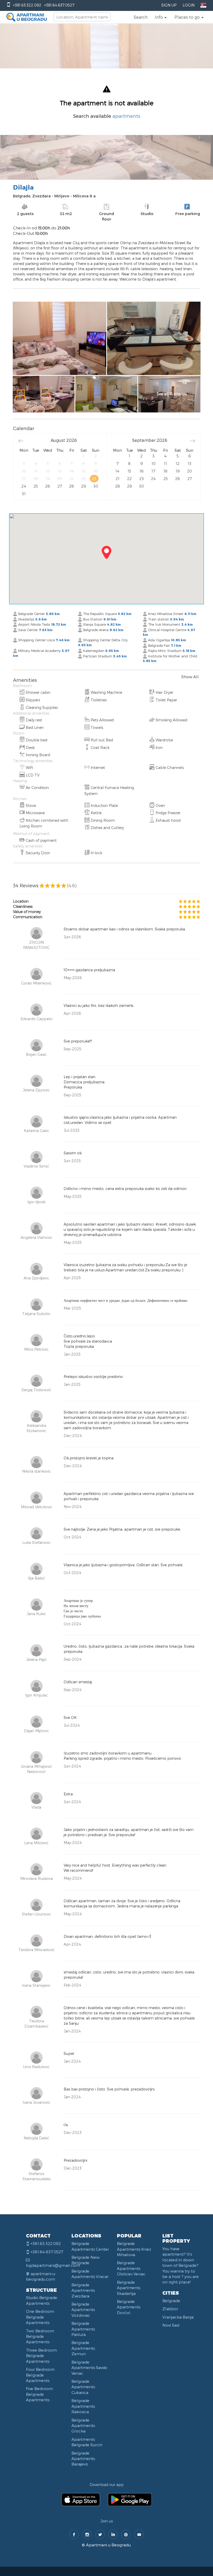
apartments (126, 116)
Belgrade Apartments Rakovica (83, 2406)
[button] (161, 17)
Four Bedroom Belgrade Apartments (40, 2375)
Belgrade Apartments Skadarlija (129, 2288)
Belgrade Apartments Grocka (83, 2426)
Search (141, 17)
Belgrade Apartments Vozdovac (83, 2310)
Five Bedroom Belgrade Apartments (39, 2394)
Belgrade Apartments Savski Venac (89, 2368)
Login (189, 5)
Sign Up (169, 5)
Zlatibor (170, 2309)
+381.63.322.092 (27, 5)
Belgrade (171, 2301)
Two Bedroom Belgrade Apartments (40, 2336)
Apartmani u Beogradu (108, 2545)
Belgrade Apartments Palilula (83, 2329)
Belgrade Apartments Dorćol (129, 2307)
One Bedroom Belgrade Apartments (40, 2317)
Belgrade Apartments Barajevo (83, 2459)
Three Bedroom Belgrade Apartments (41, 2356)
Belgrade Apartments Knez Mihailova (134, 2249)
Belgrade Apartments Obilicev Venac (131, 2268)
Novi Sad (171, 2325)
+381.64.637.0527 (59, 5)
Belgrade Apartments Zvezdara (83, 2290)
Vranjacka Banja (178, 2317)
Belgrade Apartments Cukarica (83, 2387)
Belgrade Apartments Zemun (83, 2348)
